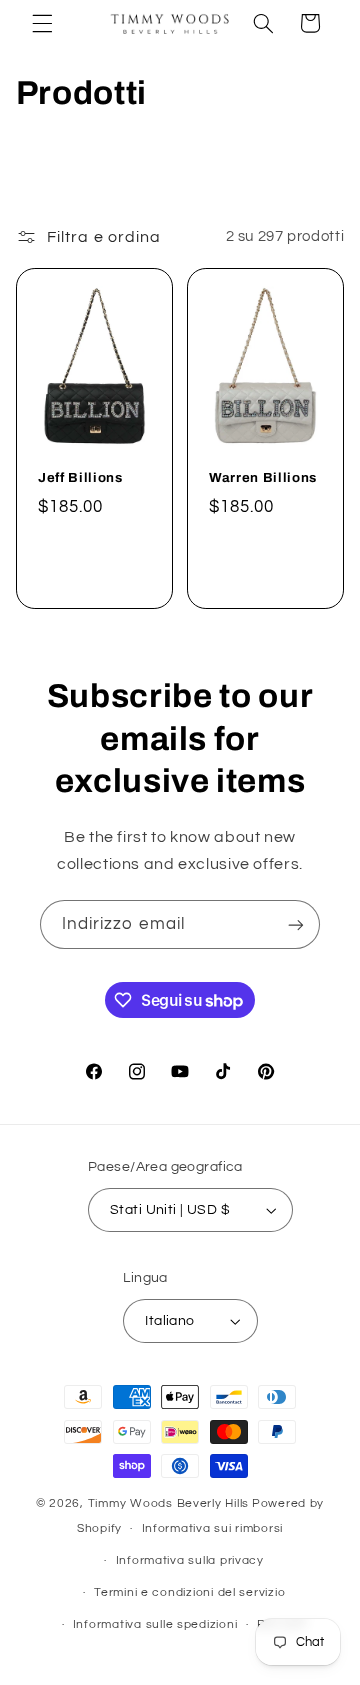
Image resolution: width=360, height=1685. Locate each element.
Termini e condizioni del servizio (189, 1592)
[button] (42, 23)
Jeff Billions (80, 477)
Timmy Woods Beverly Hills (168, 1503)
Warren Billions (263, 477)
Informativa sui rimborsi (213, 1528)
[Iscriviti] (296, 924)
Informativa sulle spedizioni (155, 1624)
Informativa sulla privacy (190, 1560)
